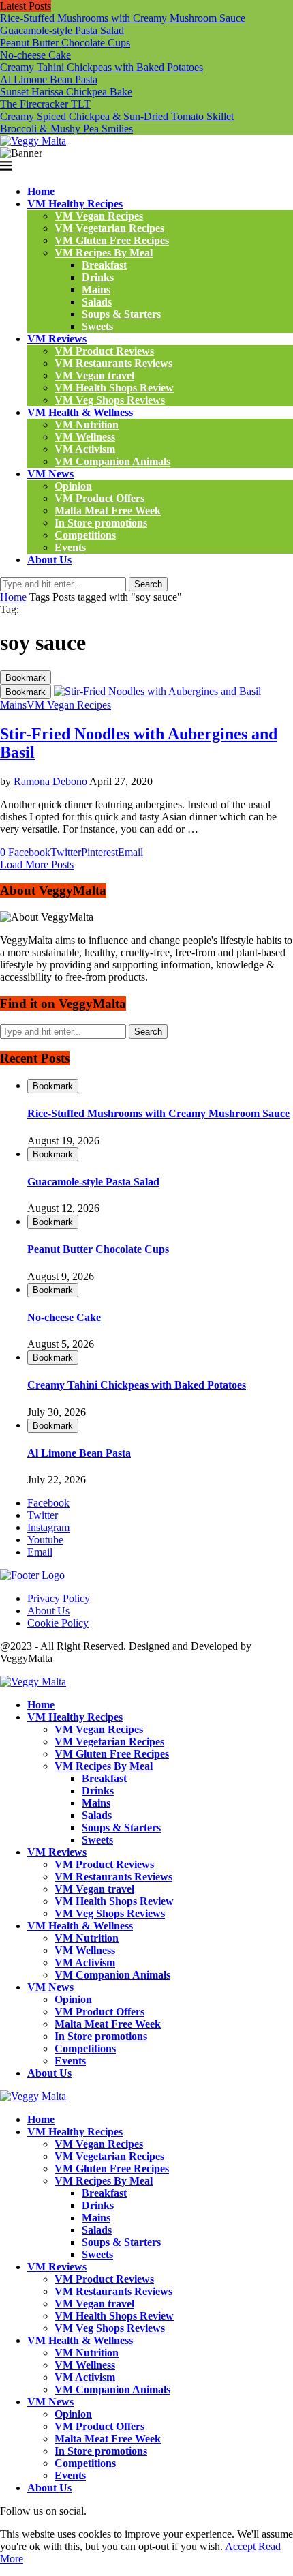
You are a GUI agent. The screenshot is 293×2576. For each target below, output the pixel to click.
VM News (50, 474)
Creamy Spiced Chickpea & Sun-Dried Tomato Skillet (117, 116)
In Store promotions (101, 523)
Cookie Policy (58, 1623)
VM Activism (85, 449)
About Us (49, 560)
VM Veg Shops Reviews (110, 400)
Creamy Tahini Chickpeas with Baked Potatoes (102, 67)
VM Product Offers (99, 498)
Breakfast (104, 265)
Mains (96, 290)
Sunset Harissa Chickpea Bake (66, 92)
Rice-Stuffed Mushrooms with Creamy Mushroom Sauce (123, 18)
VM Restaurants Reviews (113, 363)
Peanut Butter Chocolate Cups (65, 43)
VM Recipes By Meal (104, 253)
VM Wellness (85, 437)
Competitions (85, 535)
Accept (240, 2546)
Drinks (98, 277)
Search (148, 584)
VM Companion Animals (112, 461)
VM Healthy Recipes (75, 204)
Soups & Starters (121, 314)
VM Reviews (57, 339)
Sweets (97, 326)
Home (41, 191)
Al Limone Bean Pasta (49, 79)
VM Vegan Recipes (99, 216)
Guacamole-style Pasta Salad (62, 30)
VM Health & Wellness (80, 412)
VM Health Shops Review (114, 388)
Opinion (73, 486)
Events (70, 547)
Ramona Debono (50, 781)
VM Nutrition (87, 425)
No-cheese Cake (35, 55)
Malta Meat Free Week (108, 510)
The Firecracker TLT (45, 104)
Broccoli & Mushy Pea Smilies (66, 129)
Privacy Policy (59, 1598)
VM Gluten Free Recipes (112, 240)
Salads (97, 302)
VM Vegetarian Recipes (109, 228)
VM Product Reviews (104, 351)
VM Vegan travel (94, 375)
